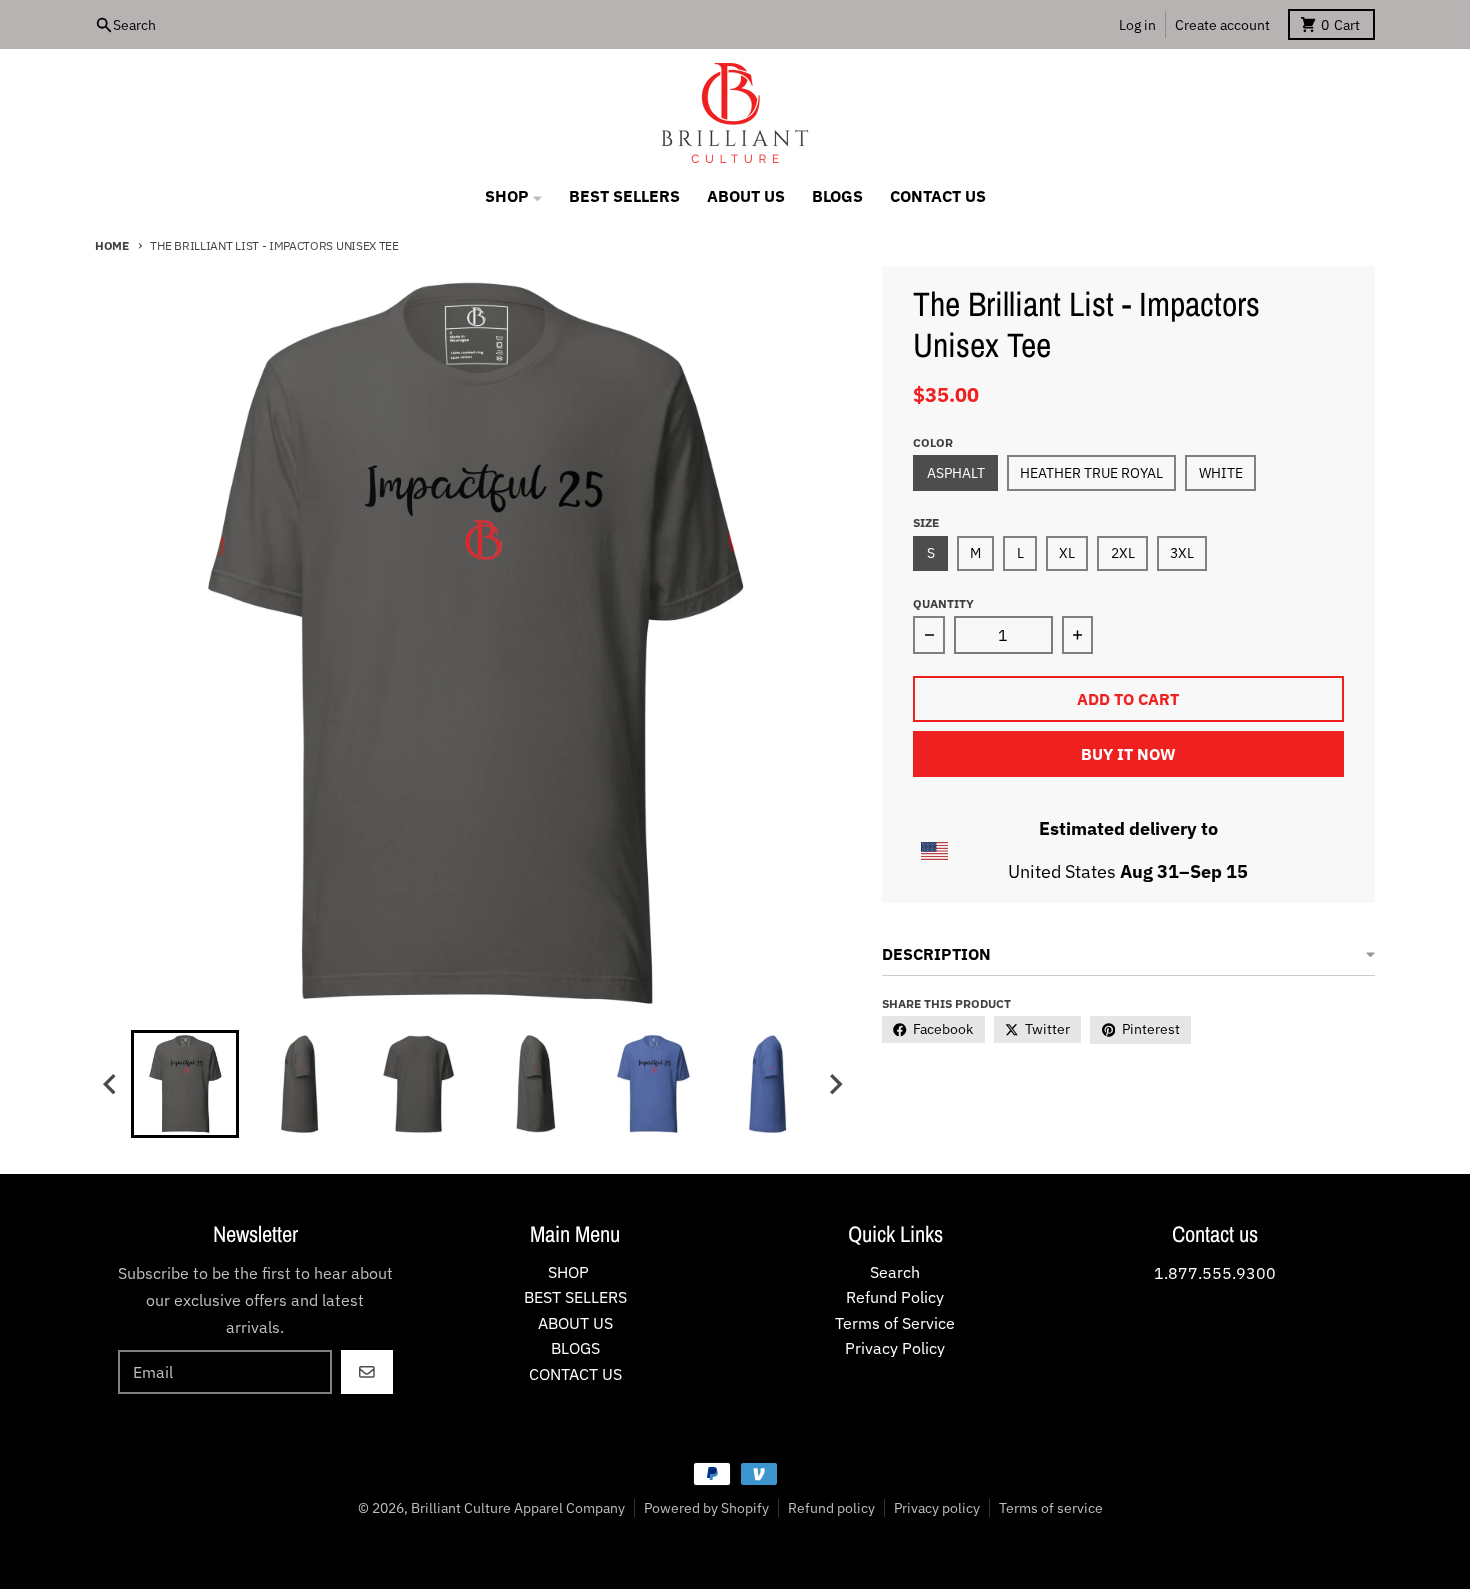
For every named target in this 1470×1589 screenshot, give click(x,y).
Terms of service (1051, 1508)
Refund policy (831, 1508)
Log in (1137, 25)
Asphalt (956, 473)
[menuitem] (185, 1084)
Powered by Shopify (706, 1508)
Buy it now (1128, 754)
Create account (1222, 25)
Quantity (943, 603)
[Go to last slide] (111, 1084)
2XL (1123, 553)
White (1221, 473)
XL (1067, 553)
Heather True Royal (1091, 473)
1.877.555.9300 (1215, 1273)
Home (112, 245)
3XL (1182, 553)
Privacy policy (937, 1508)
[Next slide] (835, 1084)
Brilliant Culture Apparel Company (518, 1508)
